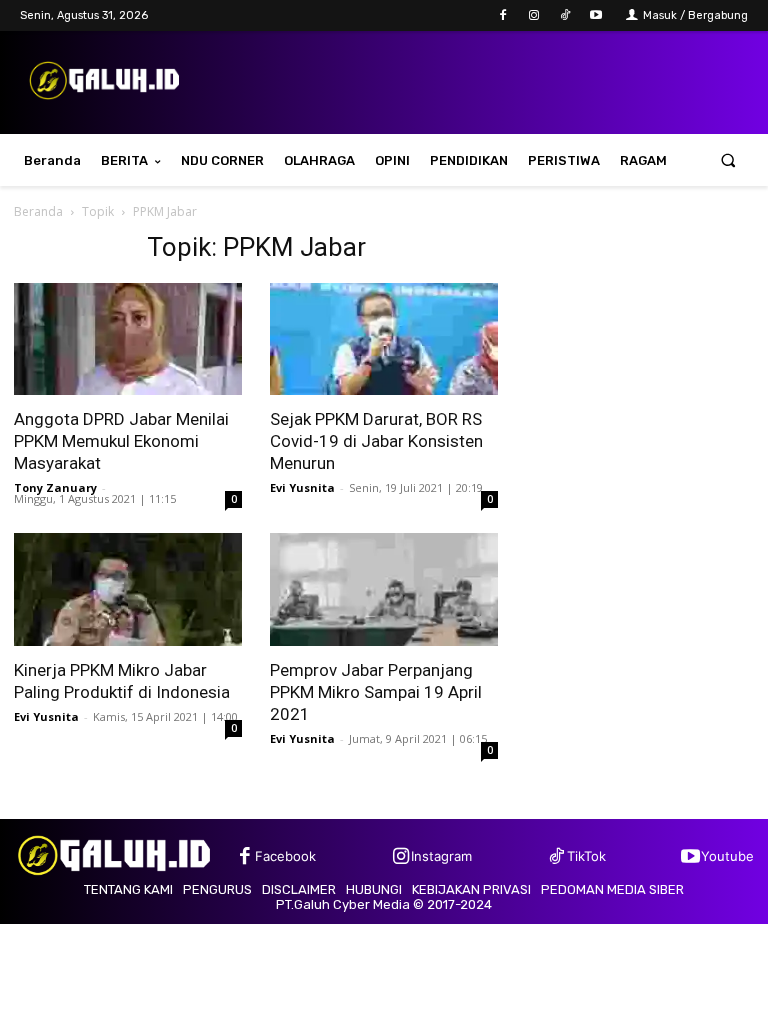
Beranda (38, 211)
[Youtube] (596, 15)
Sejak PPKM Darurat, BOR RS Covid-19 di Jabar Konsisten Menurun (376, 441)
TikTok (586, 856)
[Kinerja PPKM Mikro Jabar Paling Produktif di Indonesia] (128, 589)
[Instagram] (533, 15)
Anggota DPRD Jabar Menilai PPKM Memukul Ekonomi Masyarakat (121, 441)
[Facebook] (502, 15)
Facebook (285, 856)
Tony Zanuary (55, 487)
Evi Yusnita (302, 487)
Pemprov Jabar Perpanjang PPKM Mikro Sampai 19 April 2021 (376, 692)
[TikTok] (565, 15)
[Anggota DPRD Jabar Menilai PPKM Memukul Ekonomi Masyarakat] (128, 339)
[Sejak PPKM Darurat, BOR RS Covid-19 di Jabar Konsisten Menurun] (384, 339)
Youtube (727, 856)
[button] (728, 160)
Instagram (441, 856)
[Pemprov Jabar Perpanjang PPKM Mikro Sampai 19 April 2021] (384, 589)
